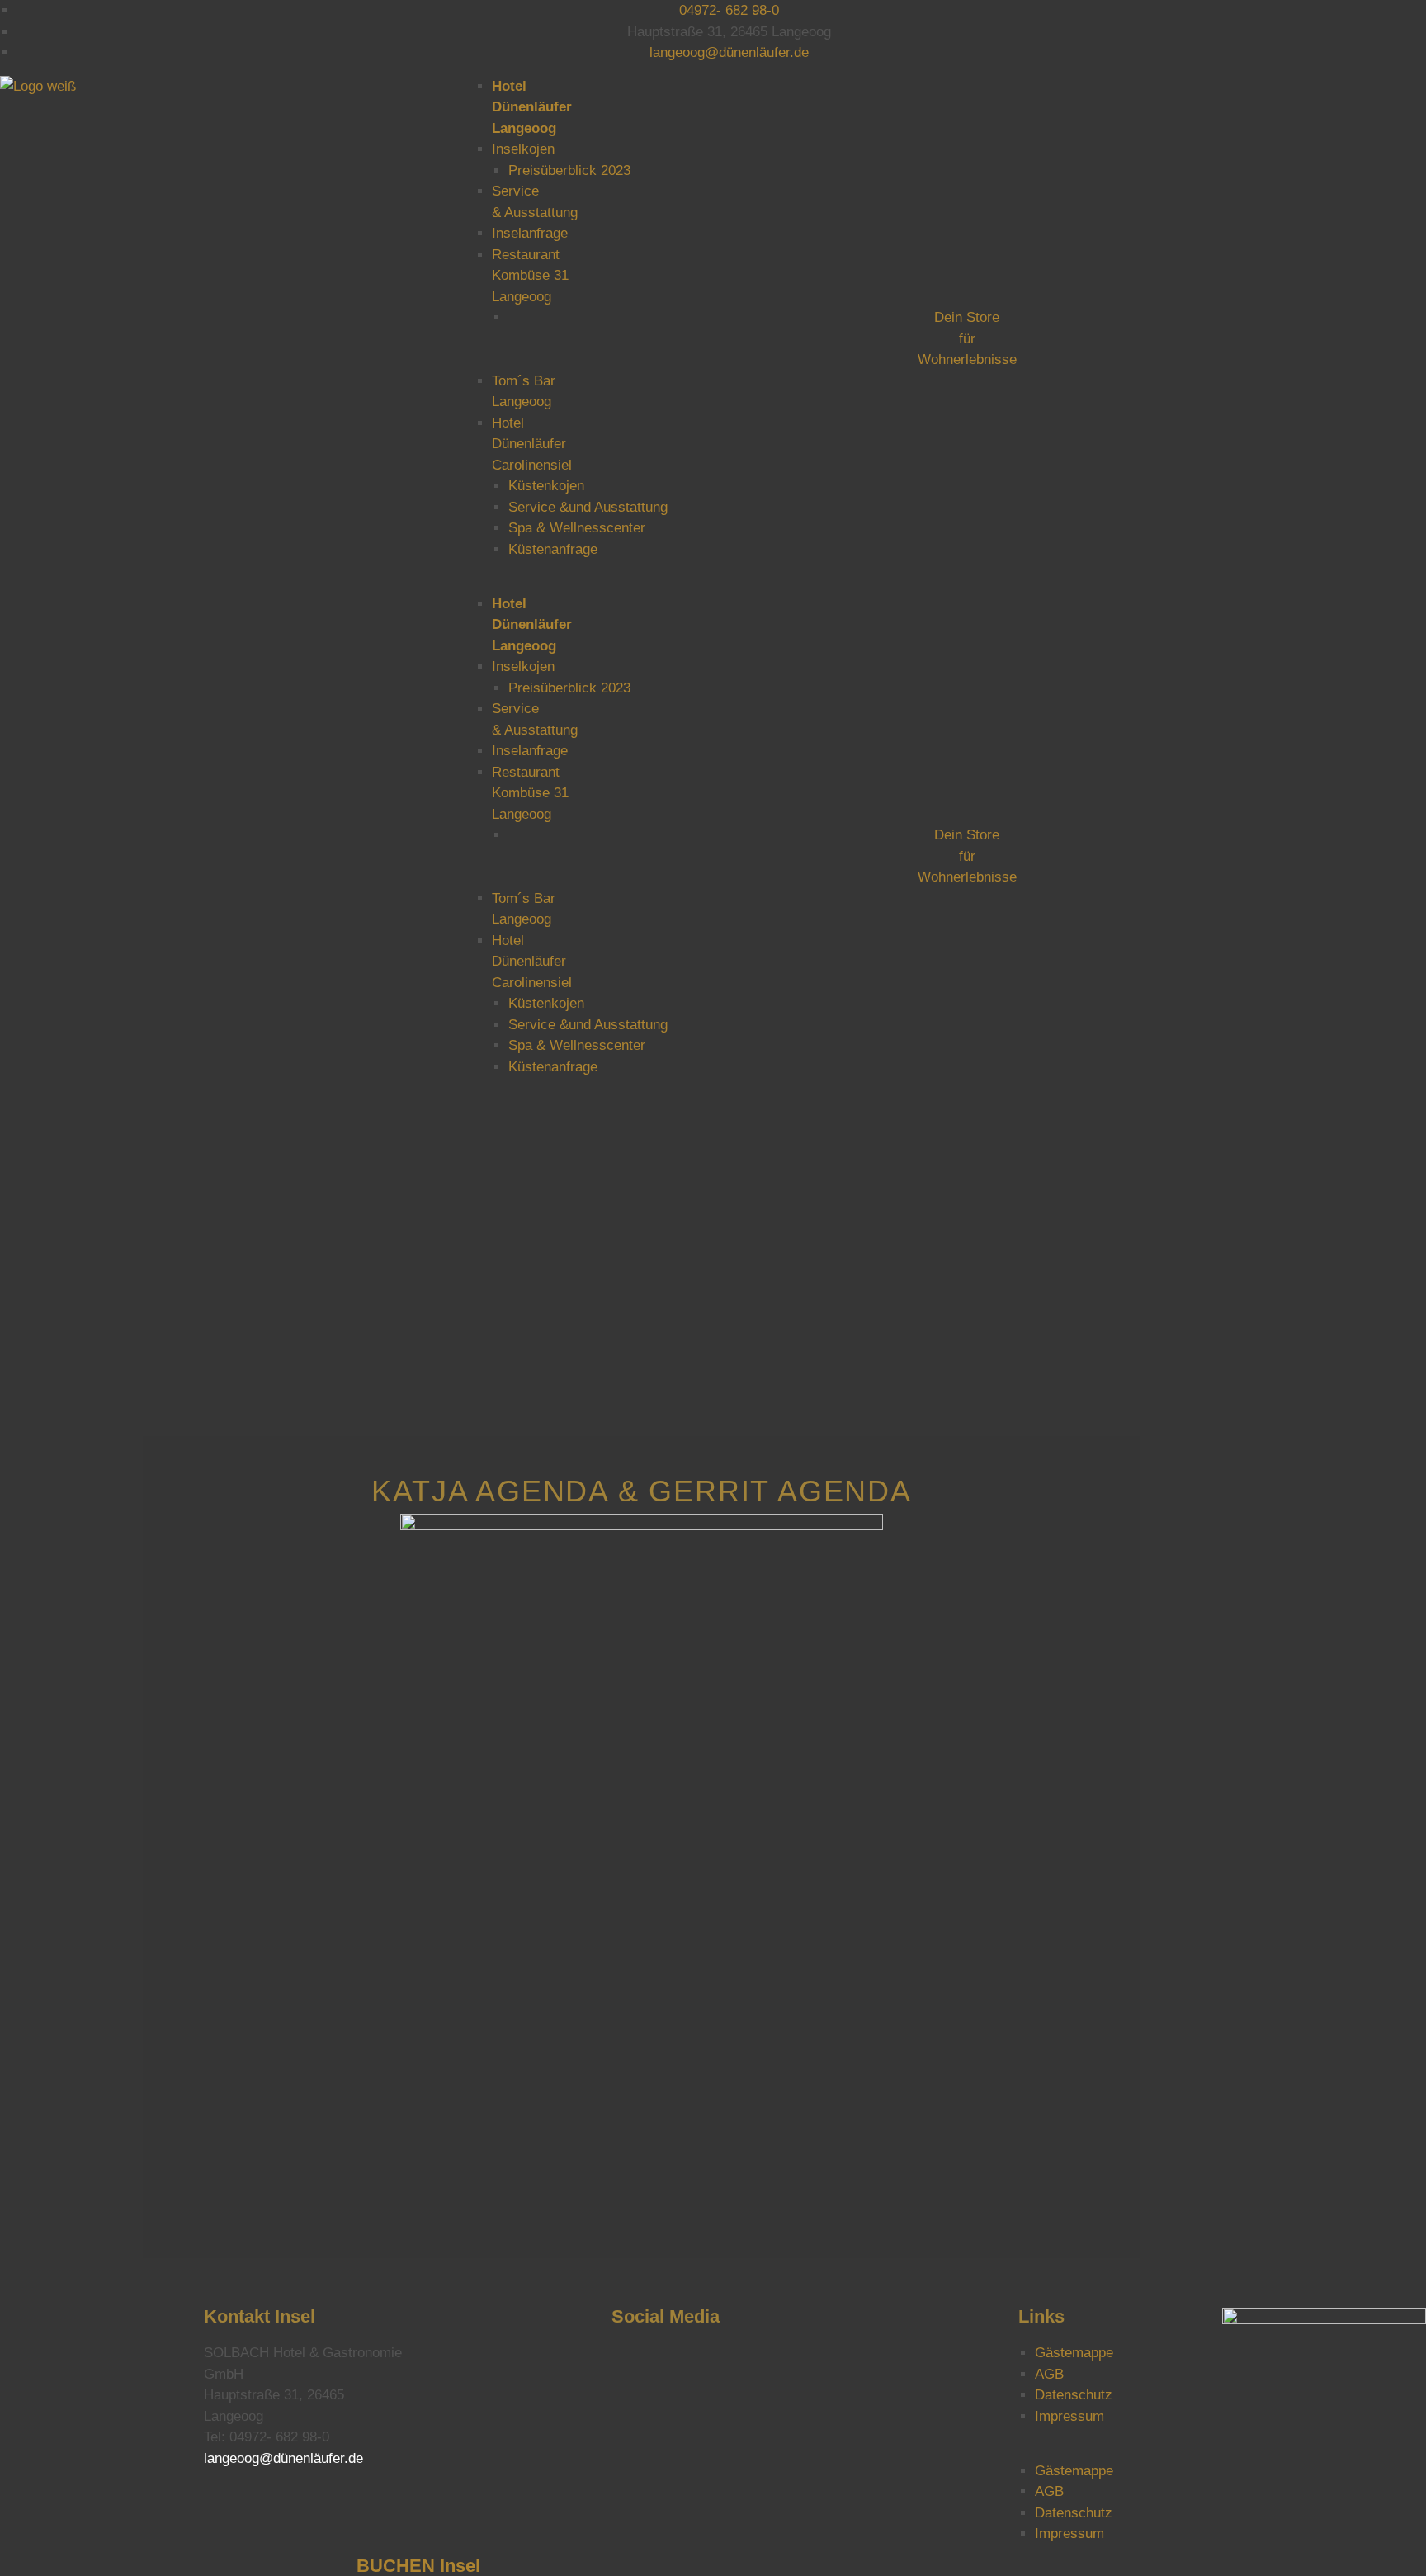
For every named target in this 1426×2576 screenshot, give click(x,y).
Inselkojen (523, 149)
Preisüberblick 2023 (569, 170)
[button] (951, 583)
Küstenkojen (546, 486)
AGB (1049, 2374)
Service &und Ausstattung (588, 507)
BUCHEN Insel (418, 2566)
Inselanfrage (530, 233)
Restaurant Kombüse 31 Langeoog (530, 276)
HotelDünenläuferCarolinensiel (532, 444)
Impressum (1069, 2416)
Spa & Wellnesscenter (577, 528)
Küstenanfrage (553, 549)
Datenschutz (1074, 2395)
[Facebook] (734, 2363)
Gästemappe (1074, 2353)
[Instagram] (632, 2363)
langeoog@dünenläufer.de (283, 2458)
